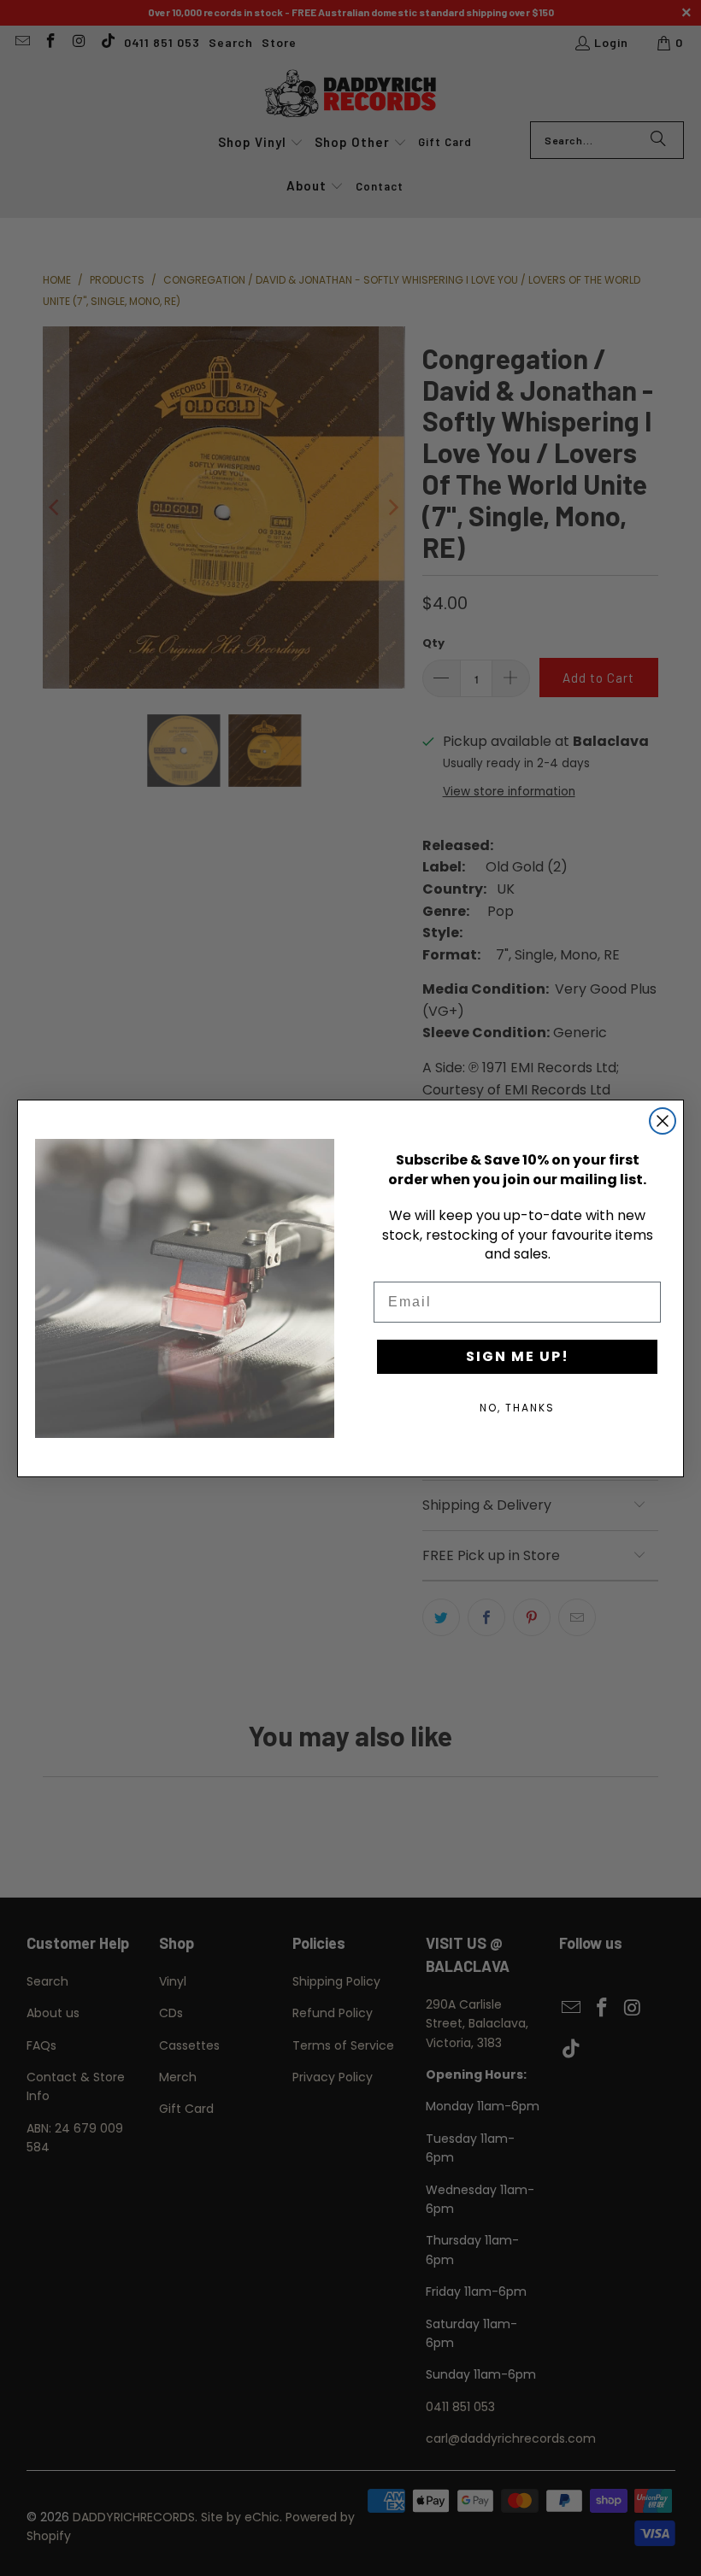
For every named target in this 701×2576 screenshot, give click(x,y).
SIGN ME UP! (518, 1356)
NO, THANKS (517, 1408)
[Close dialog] (663, 1121)
